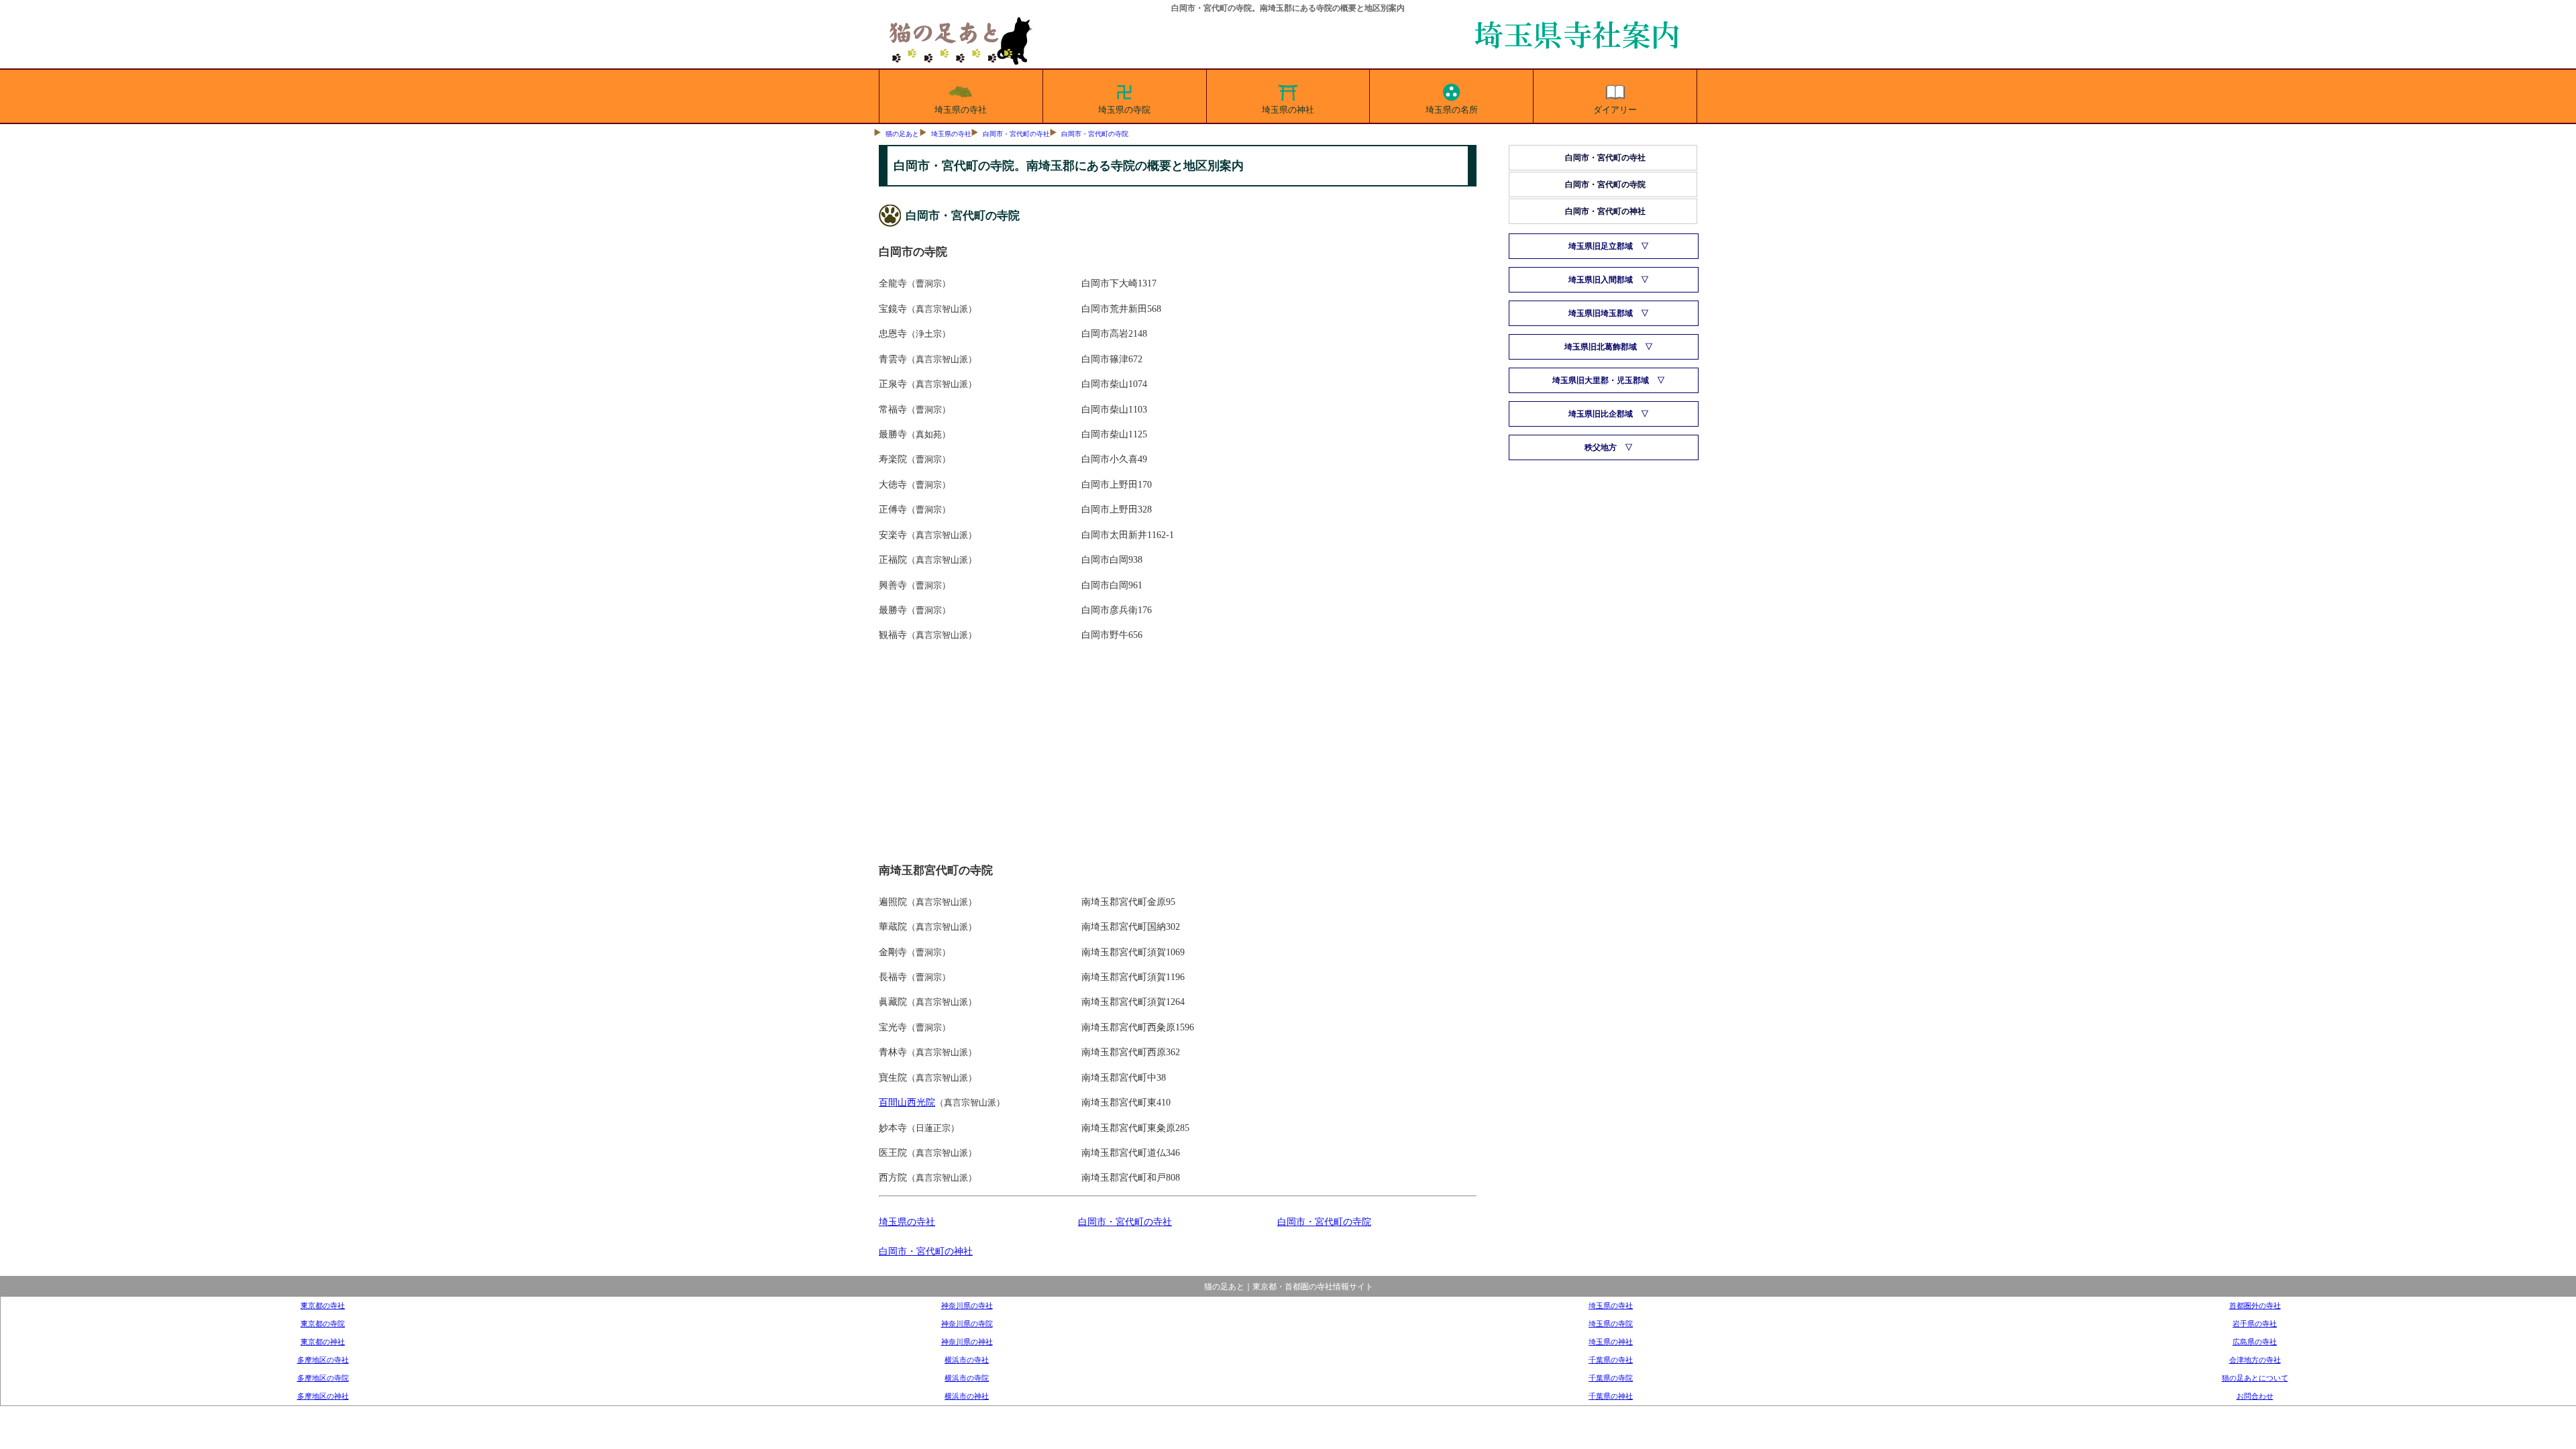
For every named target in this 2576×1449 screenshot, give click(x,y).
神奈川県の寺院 (967, 1324)
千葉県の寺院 (1611, 1378)
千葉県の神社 (1611, 1396)
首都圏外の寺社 (2255, 1305)
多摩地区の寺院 (323, 1378)
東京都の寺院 (323, 1324)
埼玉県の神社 (1288, 110)
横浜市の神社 (967, 1396)
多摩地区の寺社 (323, 1360)
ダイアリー (1615, 110)
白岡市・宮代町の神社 (926, 1251)
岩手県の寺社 (2255, 1324)
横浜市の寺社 (967, 1360)
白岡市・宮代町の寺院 (1095, 134)
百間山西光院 (907, 1102)
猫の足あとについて (2255, 1378)
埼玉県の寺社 (961, 110)
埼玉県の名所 (1452, 110)
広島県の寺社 (2255, 1342)
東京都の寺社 (323, 1305)
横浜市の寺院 (967, 1378)
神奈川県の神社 (967, 1342)
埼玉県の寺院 (1124, 110)
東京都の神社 (323, 1342)
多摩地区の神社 (323, 1396)
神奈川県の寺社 (967, 1305)
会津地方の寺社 (2255, 1360)
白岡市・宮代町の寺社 (1016, 134)
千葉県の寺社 (1611, 1360)
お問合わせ (2255, 1396)
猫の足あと (902, 134)
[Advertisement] (1178, 757)
